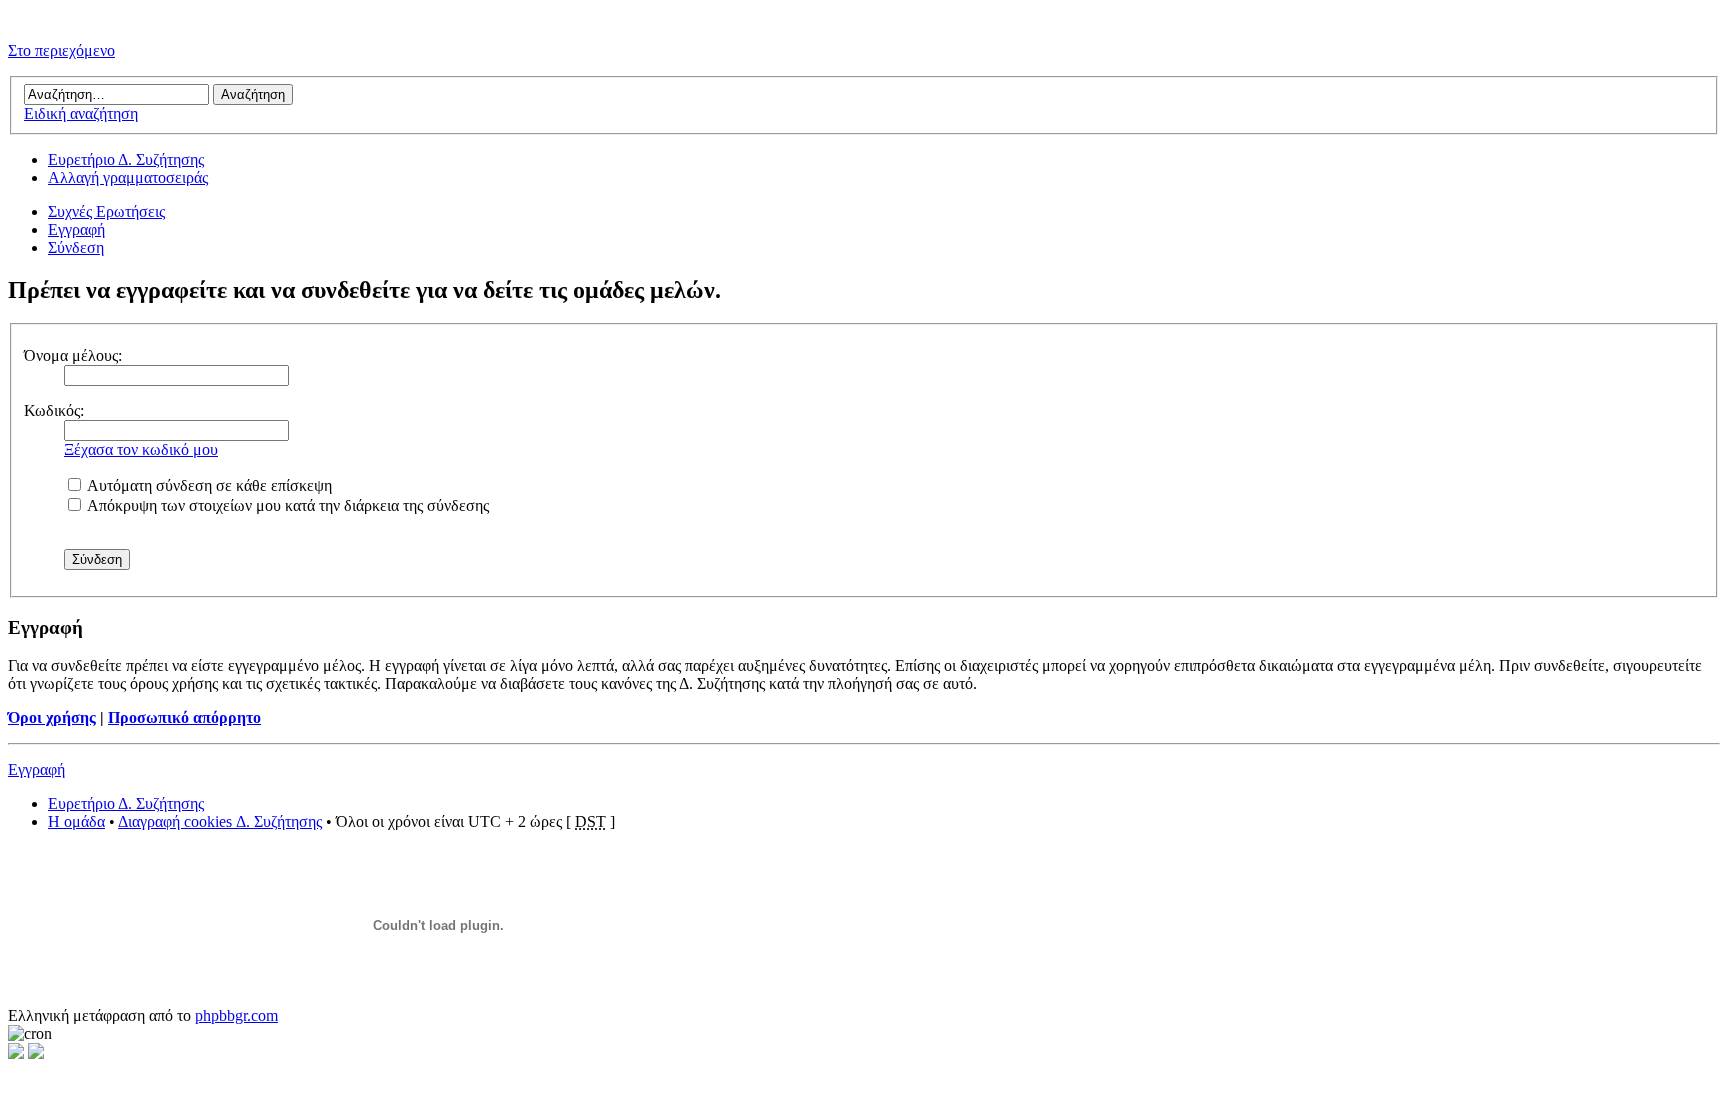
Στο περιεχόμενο (61, 50)
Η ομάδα (76, 821)
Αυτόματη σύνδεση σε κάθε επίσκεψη (208, 485)
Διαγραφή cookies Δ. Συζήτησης (220, 821)
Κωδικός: (54, 410)
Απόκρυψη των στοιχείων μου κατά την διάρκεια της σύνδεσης (286, 505)
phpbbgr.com (236, 1015)
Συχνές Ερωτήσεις (106, 211)
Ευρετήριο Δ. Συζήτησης (126, 159)
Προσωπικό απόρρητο (184, 717)
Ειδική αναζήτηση (81, 113)
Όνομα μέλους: (73, 355)
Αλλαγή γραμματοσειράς (128, 177)
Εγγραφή (76, 229)
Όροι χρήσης (52, 717)
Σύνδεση (76, 247)
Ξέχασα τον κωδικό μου (141, 449)
